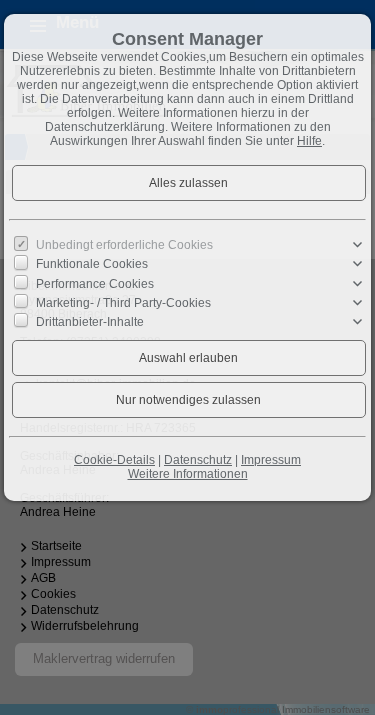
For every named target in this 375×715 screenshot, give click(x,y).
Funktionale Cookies (92, 264)
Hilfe (309, 141)
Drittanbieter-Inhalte (90, 322)
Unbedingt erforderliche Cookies (124, 245)
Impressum (271, 460)
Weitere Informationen (188, 474)
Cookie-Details (114, 460)
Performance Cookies (95, 283)
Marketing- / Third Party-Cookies (123, 303)
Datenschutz (198, 460)
